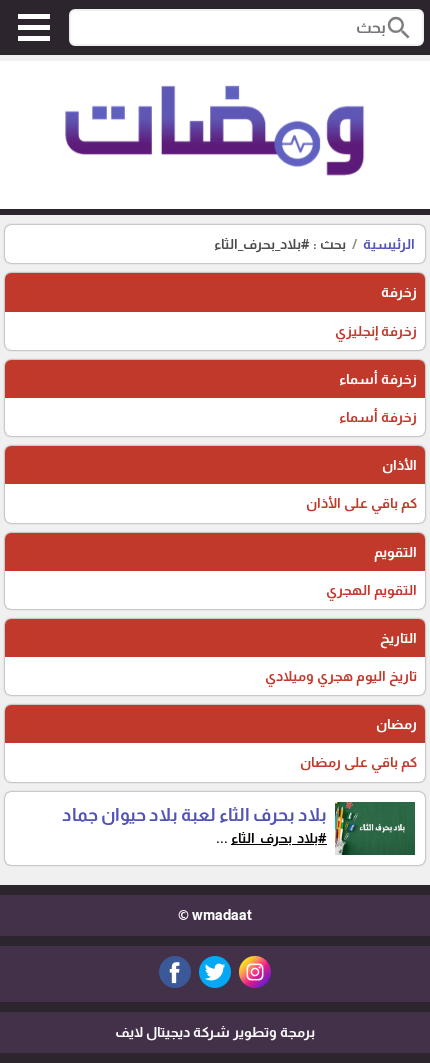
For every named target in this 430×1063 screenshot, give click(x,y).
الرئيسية (389, 244)
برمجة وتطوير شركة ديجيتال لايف (215, 1032)
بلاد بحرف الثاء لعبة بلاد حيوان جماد (194, 815)
